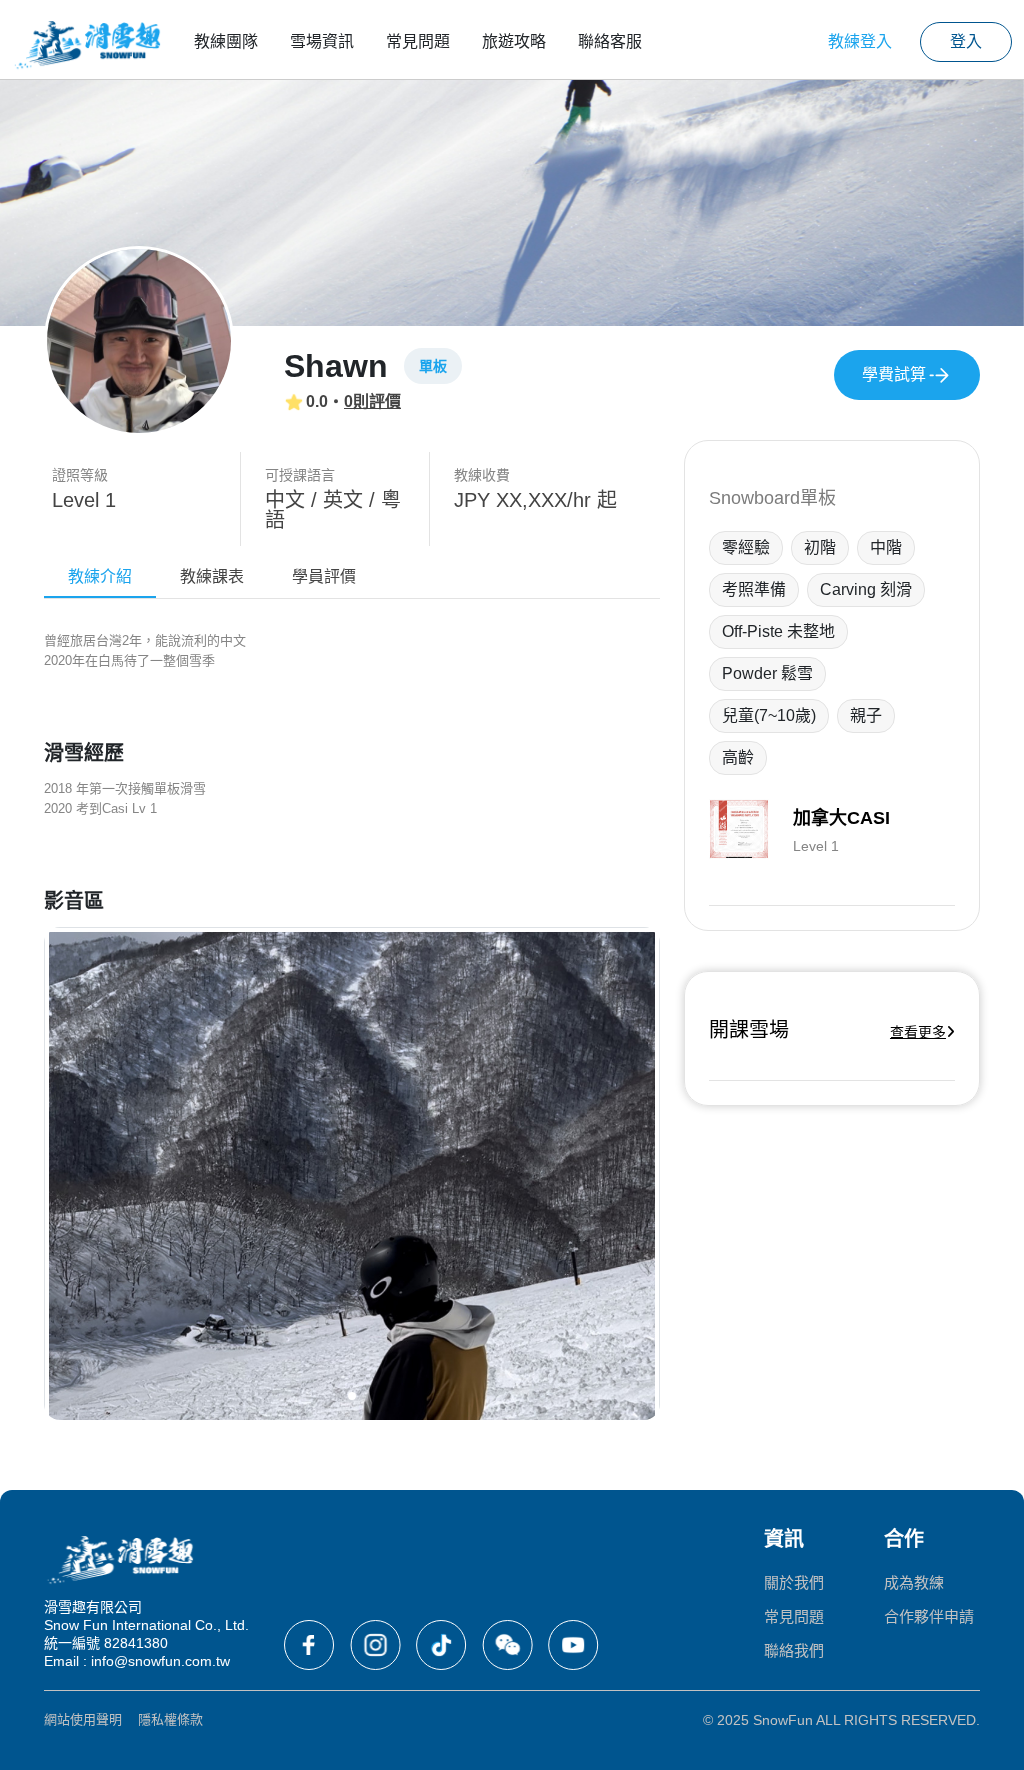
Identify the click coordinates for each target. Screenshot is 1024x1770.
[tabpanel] (352, 1025)
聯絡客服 (610, 41)
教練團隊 (226, 41)
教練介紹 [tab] (100, 576)
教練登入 (860, 41)
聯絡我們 (794, 1650)
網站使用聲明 (83, 1719)
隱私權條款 (170, 1719)
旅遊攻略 (514, 41)
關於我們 (794, 1582)
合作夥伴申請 (929, 1616)
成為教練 (914, 1582)
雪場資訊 (322, 41)
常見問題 (418, 41)
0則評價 (372, 401)
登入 (966, 41)
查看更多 (918, 1032)
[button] (352, 1396)
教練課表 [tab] (212, 576)
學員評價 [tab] (324, 576)
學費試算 (894, 374)
